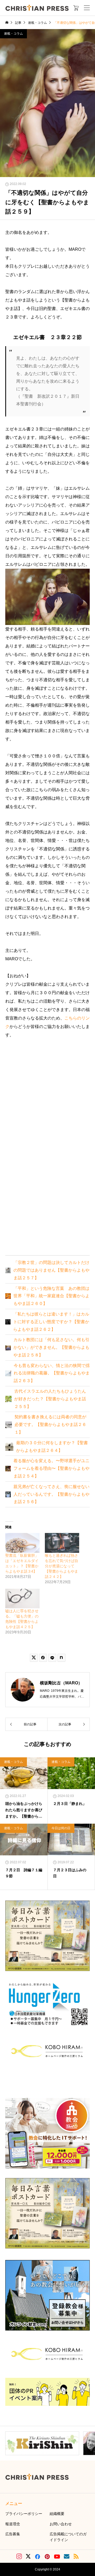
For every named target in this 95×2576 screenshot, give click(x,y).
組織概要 (57, 2514)
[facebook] (37, 2556)
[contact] (67, 2556)
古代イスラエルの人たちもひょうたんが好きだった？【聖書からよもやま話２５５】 (50, 1399)
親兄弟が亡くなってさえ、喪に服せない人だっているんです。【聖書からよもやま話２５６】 (51, 1494)
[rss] (76, 2556)
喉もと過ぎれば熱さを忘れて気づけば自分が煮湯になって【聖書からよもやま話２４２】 (61, 1566)
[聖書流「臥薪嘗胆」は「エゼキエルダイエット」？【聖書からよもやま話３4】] (22, 1543)
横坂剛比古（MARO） (61, 1683)
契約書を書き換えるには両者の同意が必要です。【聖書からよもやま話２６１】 (50, 1424)
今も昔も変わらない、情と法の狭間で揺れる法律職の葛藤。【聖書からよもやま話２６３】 (52, 1373)
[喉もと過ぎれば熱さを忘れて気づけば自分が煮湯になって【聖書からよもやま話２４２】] (62, 1543)
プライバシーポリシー (24, 2514)
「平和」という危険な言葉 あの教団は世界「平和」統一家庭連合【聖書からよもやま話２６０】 (51, 1296)
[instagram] (19, 2556)
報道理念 (13, 2524)
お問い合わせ (61, 2524)
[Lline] (52, 1658)
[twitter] (28, 2556)
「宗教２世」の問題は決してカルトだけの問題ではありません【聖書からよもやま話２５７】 (51, 1270)
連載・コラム (13, 34)
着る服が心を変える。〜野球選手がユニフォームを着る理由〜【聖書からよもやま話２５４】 (51, 1468)
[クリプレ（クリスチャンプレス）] (37, 8)
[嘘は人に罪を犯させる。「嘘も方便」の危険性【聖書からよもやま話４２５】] (22, 1599)
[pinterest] (47, 2556)
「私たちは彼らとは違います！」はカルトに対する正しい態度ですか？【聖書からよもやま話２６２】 (51, 1322)
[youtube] (57, 2556)
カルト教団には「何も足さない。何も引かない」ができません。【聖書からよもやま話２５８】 (51, 1347)
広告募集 (13, 2534)
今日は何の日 (61, 1828)
